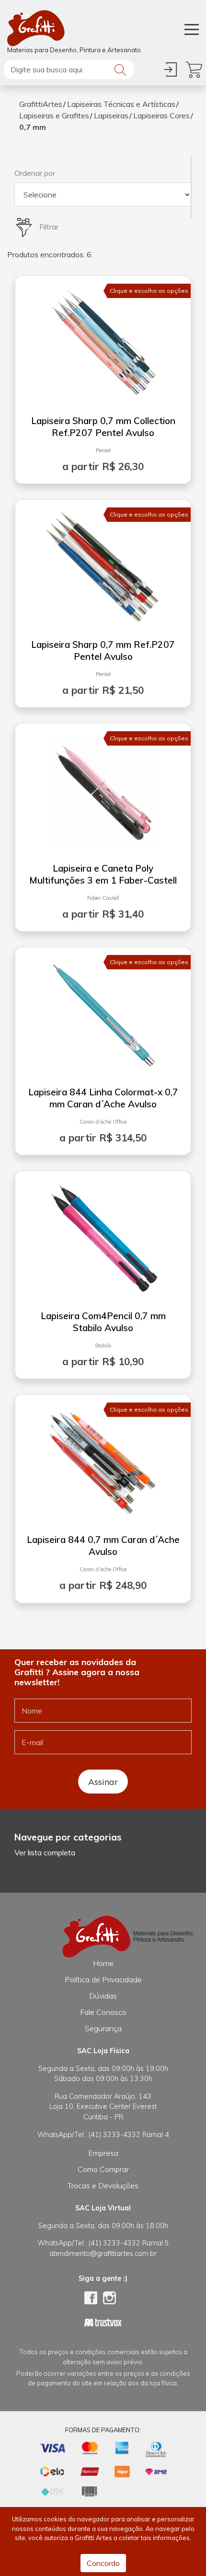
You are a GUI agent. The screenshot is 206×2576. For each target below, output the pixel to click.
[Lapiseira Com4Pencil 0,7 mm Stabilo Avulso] (103, 1235)
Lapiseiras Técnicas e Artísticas (121, 104)
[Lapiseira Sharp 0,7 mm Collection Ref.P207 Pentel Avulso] (103, 340)
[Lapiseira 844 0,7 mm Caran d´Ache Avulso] (103, 1459)
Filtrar (48, 227)
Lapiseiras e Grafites (54, 115)
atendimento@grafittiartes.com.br (103, 2254)
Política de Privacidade (103, 1979)
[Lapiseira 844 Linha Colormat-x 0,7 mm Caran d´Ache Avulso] (103, 1011)
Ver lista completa (45, 1852)
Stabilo (103, 1345)
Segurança (103, 2028)
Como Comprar (103, 2169)
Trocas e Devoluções (103, 2185)
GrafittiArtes (41, 104)
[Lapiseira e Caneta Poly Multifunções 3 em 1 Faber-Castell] (103, 787)
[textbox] (69, 69)
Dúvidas (103, 1996)
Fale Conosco (103, 2012)
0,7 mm (33, 127)
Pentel (103, 450)
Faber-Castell (103, 898)
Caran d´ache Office (103, 1122)
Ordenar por (35, 173)
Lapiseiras (111, 115)
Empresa (103, 2153)
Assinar (103, 1782)
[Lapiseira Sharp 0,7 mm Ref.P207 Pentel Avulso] (103, 563)
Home (103, 1963)
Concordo (103, 2563)
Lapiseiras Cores (161, 115)
